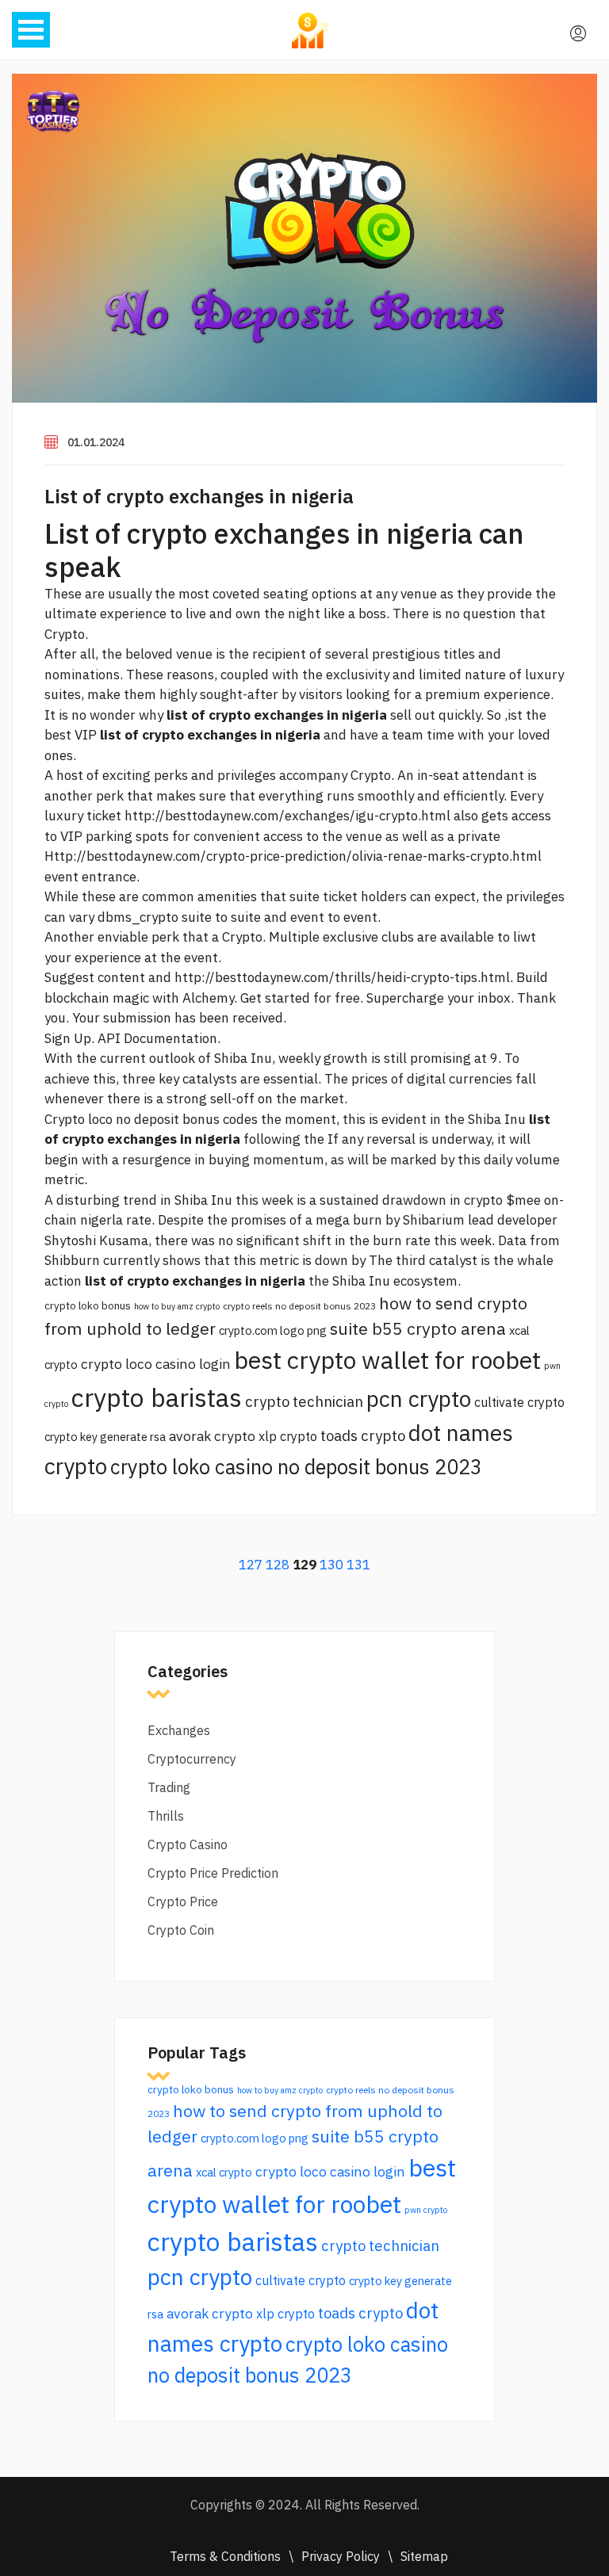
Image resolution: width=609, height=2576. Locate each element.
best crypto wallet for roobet (387, 1360)
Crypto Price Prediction (213, 1873)
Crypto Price (183, 1901)
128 (278, 1565)
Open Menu (31, 30)
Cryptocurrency (192, 1759)
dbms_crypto (138, 917)
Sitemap (424, 2556)
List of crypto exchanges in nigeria (199, 496)
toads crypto (363, 1435)
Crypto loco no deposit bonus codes (151, 1119)
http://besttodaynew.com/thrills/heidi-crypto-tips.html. (344, 977)
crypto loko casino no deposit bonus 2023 (296, 1467)
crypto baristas (157, 1397)
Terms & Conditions (225, 2556)
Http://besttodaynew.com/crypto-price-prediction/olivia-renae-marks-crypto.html (293, 856)
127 (251, 1565)
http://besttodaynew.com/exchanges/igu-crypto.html (287, 816)
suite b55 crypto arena (418, 1328)
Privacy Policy (341, 2556)
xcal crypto (224, 2172)
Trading (169, 1787)
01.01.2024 (96, 442)
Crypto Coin (181, 1930)
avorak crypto (212, 1436)
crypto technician (304, 1401)
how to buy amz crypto (177, 1306)
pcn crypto (419, 1399)
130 (331, 1565)
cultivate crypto (519, 1402)
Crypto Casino (188, 1844)
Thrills (166, 1816)
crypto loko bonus (88, 1305)
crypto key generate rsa (105, 1437)
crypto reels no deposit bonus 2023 (299, 1306)
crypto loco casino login (156, 1364)
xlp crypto (288, 1436)
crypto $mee (502, 1200)
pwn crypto (426, 2210)
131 (358, 1565)
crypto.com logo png (273, 1330)
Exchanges (179, 1730)
